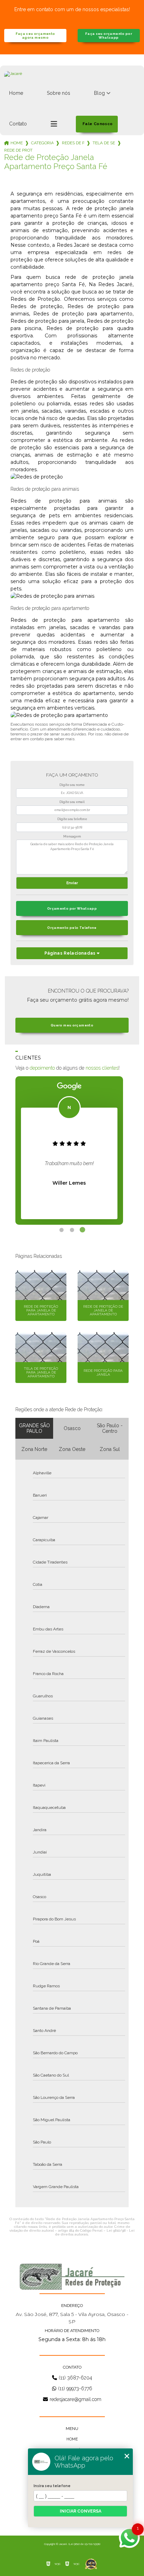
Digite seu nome (72, 785)
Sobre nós (59, 93)
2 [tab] (72, 1230)
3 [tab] (82, 1230)
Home (16, 93)
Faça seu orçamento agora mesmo (35, 36)
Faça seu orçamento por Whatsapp (109, 36)
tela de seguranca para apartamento (104, 143)
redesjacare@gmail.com (75, 2399)
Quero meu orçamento (72, 1025)
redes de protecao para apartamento (73, 143)
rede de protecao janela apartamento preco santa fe (19, 150)
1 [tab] (62, 1230)
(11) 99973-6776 (75, 2388)
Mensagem (72, 836)
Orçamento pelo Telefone (72, 928)
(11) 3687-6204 (75, 2378)
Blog (99, 93)
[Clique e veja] (72, 2277)
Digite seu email (72, 802)
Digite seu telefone (72, 819)
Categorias (42, 143)
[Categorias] (54, 124)
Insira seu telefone (52, 2486)
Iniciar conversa (81, 2511)
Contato (18, 124)
